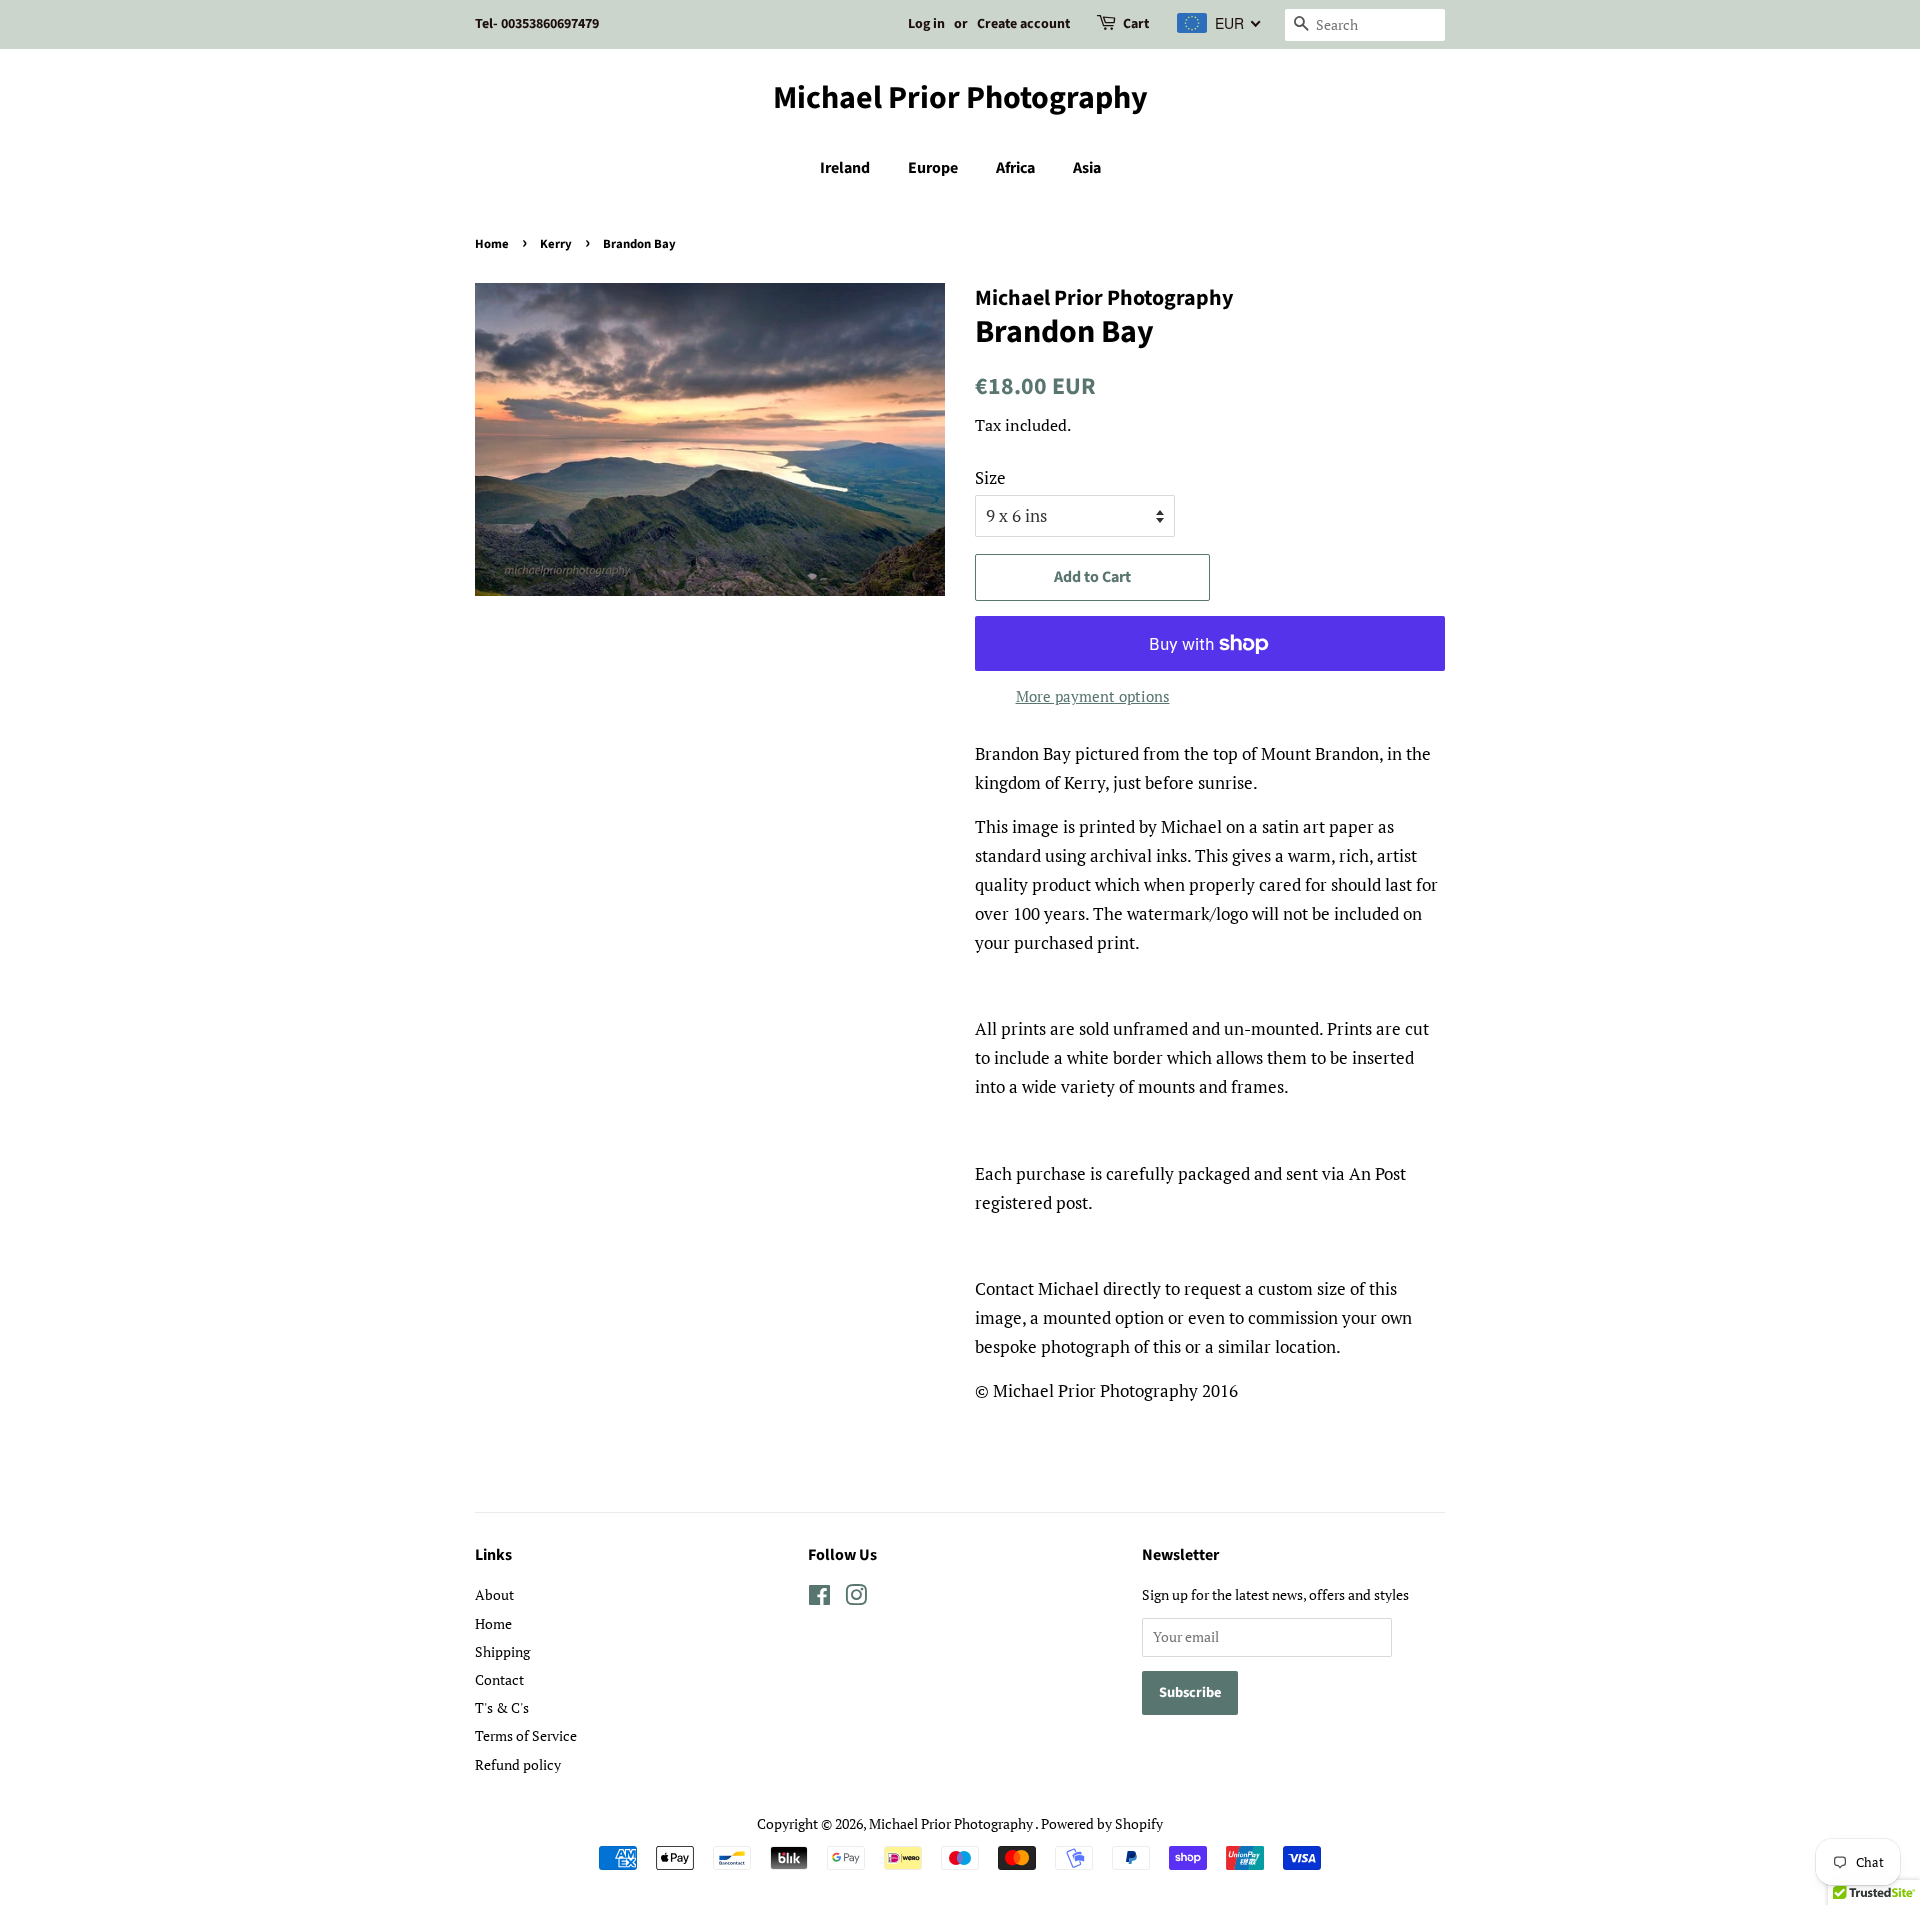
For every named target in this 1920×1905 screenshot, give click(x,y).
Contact (499, 1679)
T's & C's (502, 1707)
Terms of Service (526, 1735)
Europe (933, 168)
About (494, 1594)
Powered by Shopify (1102, 1823)
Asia (1087, 168)
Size (990, 477)
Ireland (845, 168)
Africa (1015, 168)
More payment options (1093, 696)
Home (492, 244)
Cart (1136, 24)
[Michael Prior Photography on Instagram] (856, 1598)
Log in (926, 24)
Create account (1023, 24)
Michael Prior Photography (960, 98)
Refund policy (518, 1764)
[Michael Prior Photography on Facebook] (819, 1598)
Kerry (556, 244)
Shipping (502, 1651)
